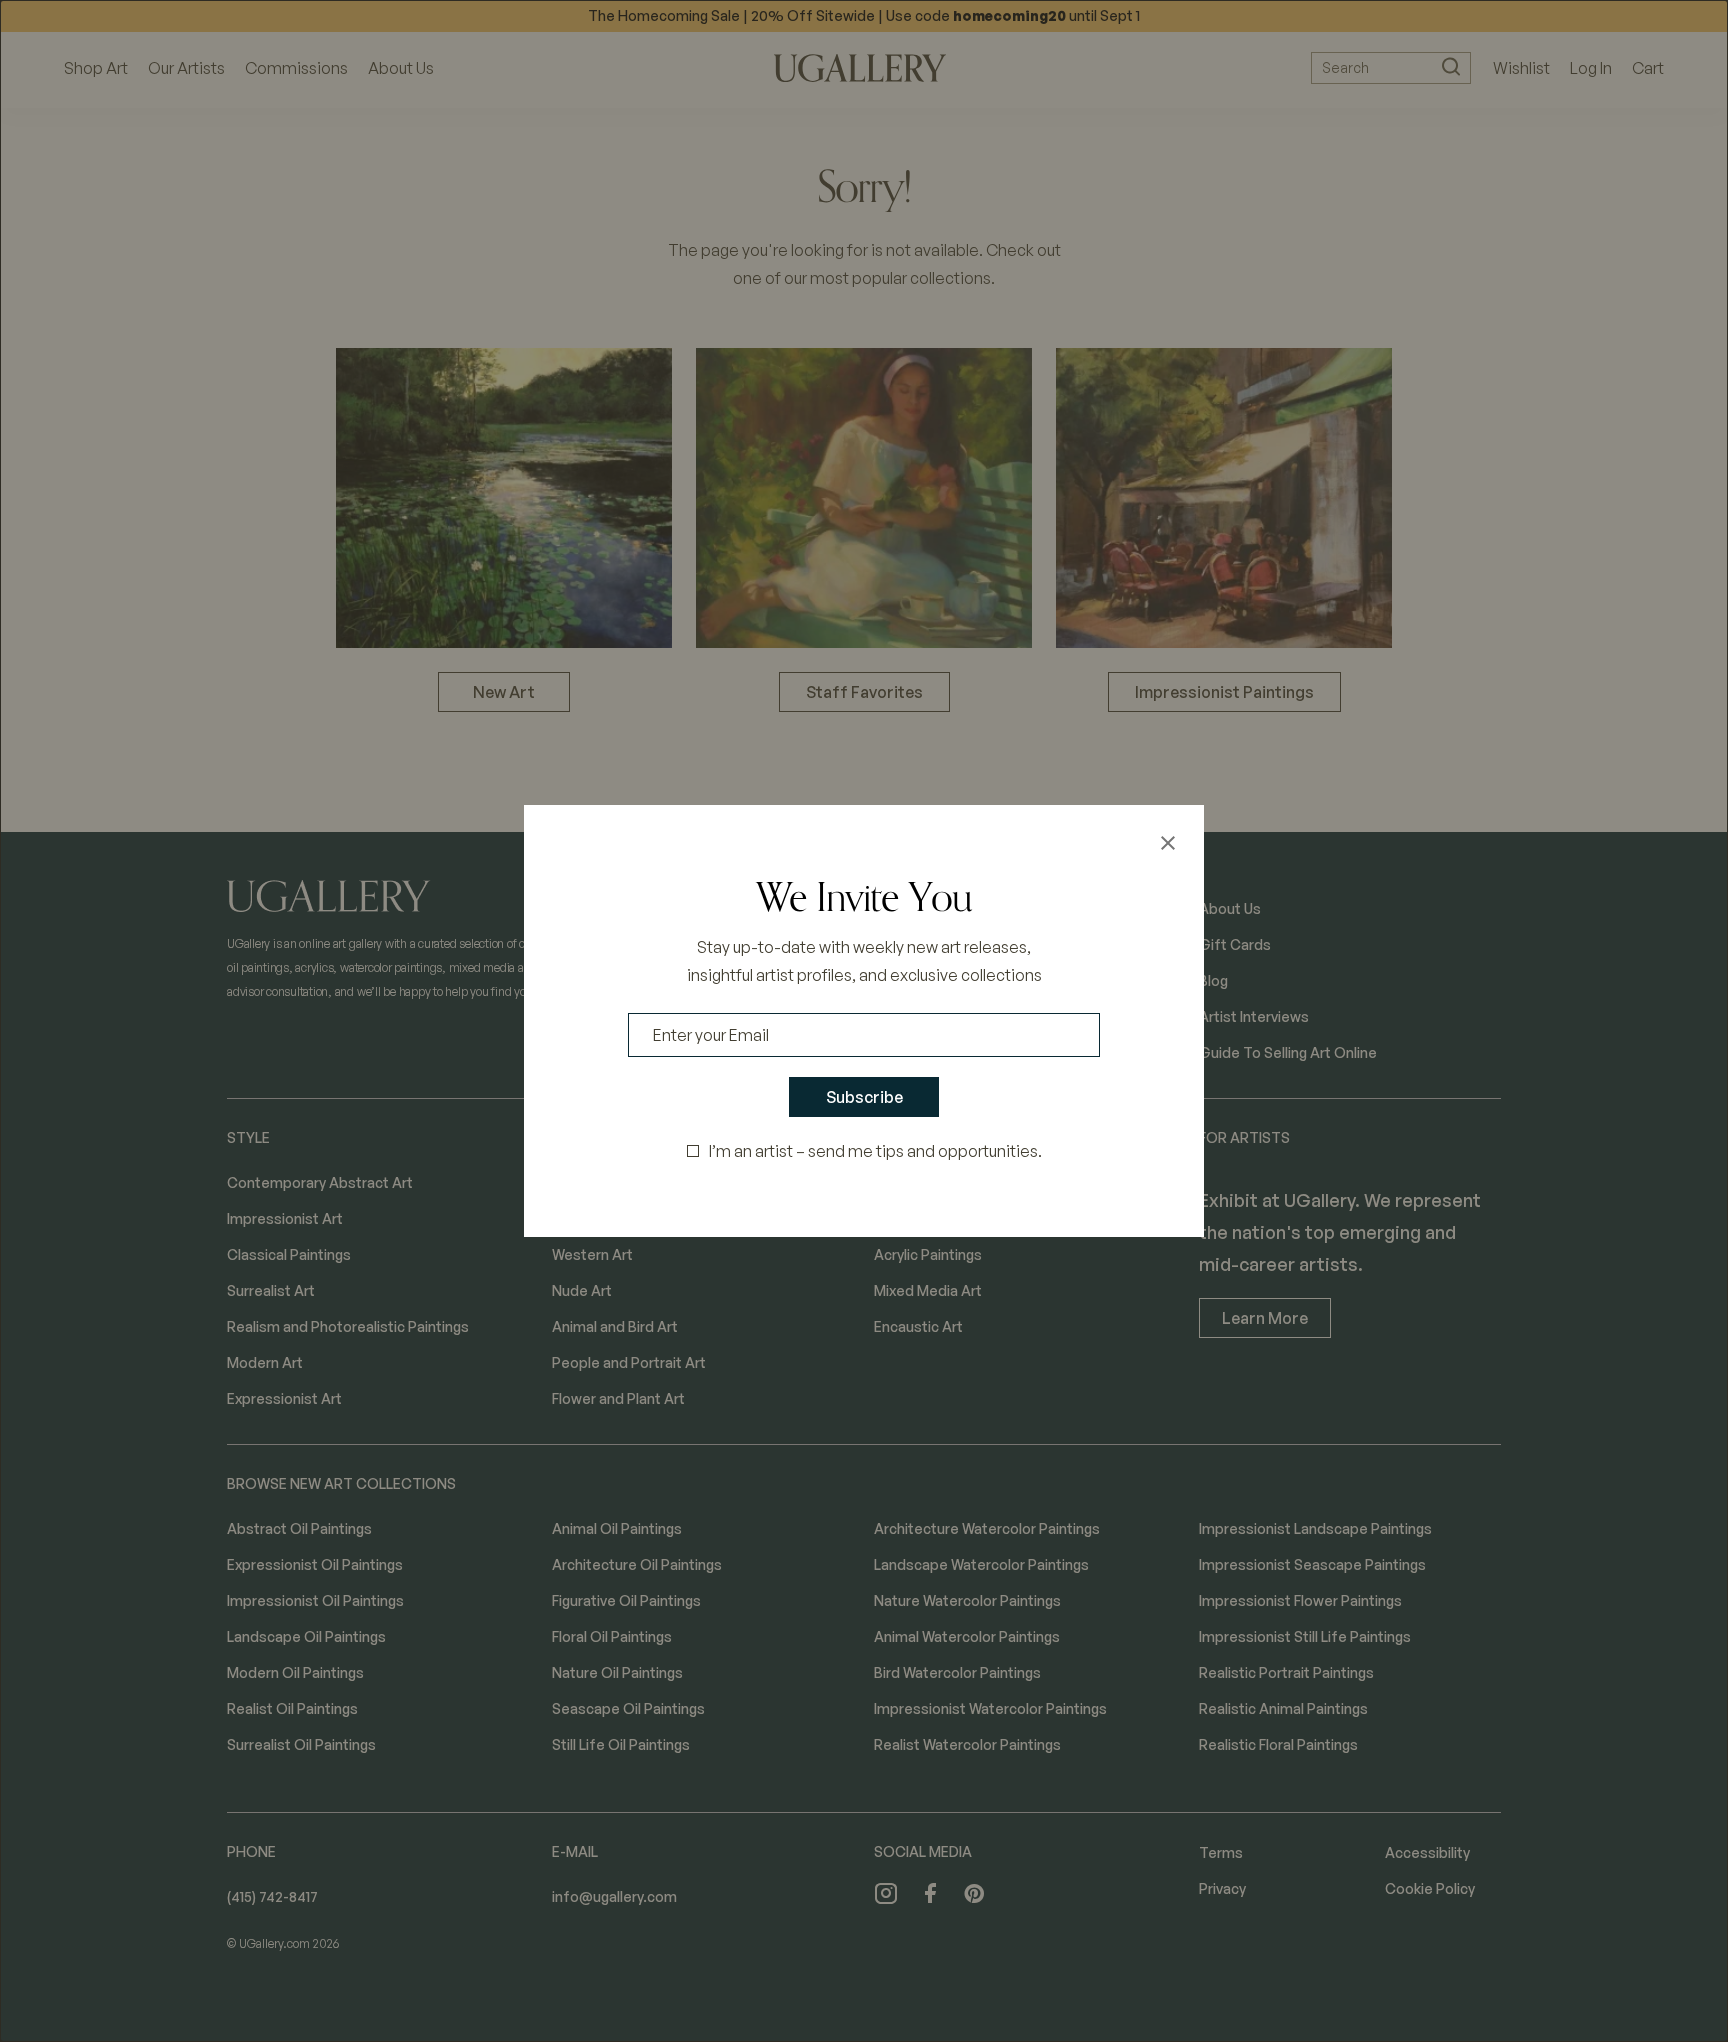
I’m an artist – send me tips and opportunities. (875, 1151)
